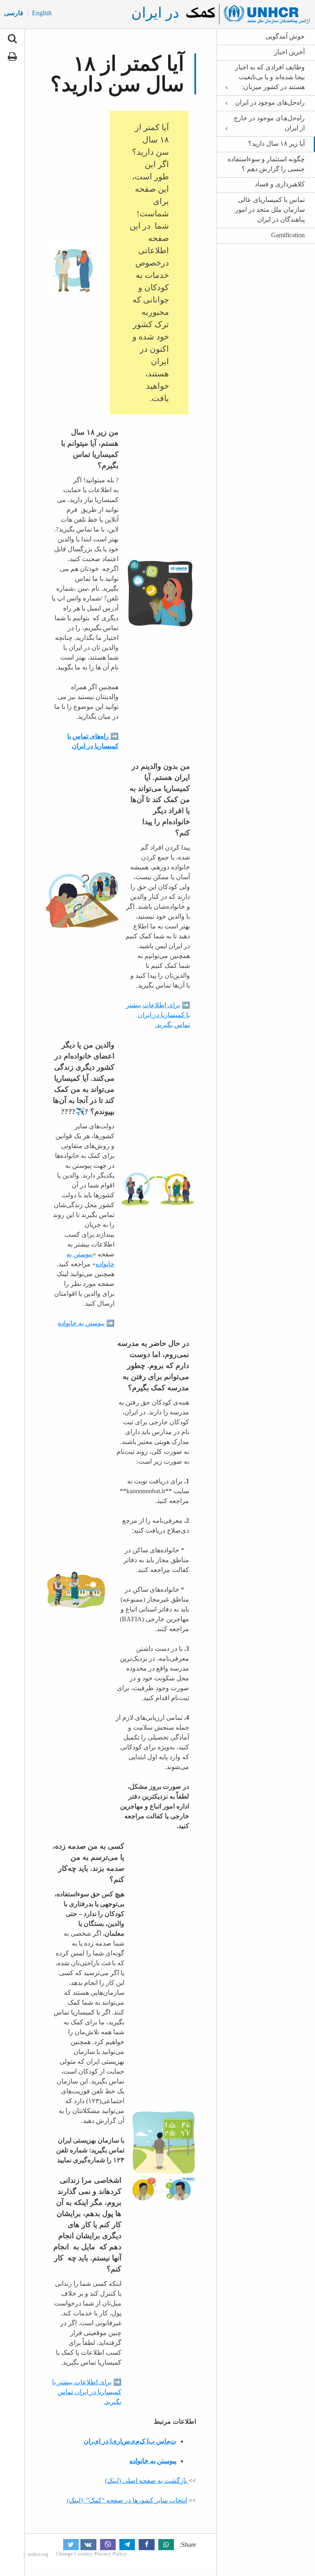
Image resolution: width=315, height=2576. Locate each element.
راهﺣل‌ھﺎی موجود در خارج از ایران (269, 123)
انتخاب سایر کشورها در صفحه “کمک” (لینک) (127, 2500)
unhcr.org (38, 2554)
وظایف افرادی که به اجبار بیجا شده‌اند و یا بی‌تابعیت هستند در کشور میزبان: (270, 77)
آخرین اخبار (289, 52)
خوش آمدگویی (285, 36)
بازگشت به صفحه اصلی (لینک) (146, 2481)
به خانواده (72, 1323)
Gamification (288, 235)
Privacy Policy (111, 2554)
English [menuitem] (42, 13)
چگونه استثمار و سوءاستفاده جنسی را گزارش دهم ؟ (266, 164)
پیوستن (95, 1323)
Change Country (74, 2554)
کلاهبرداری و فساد (280, 184)
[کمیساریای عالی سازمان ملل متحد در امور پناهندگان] (247, 14)
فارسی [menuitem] (14, 13)
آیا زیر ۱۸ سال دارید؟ (276, 143)
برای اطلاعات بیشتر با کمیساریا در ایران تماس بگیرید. (158, 1015)
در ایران (155, 13)
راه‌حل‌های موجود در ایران (270, 102)
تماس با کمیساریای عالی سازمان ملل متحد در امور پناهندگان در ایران (270, 210)
